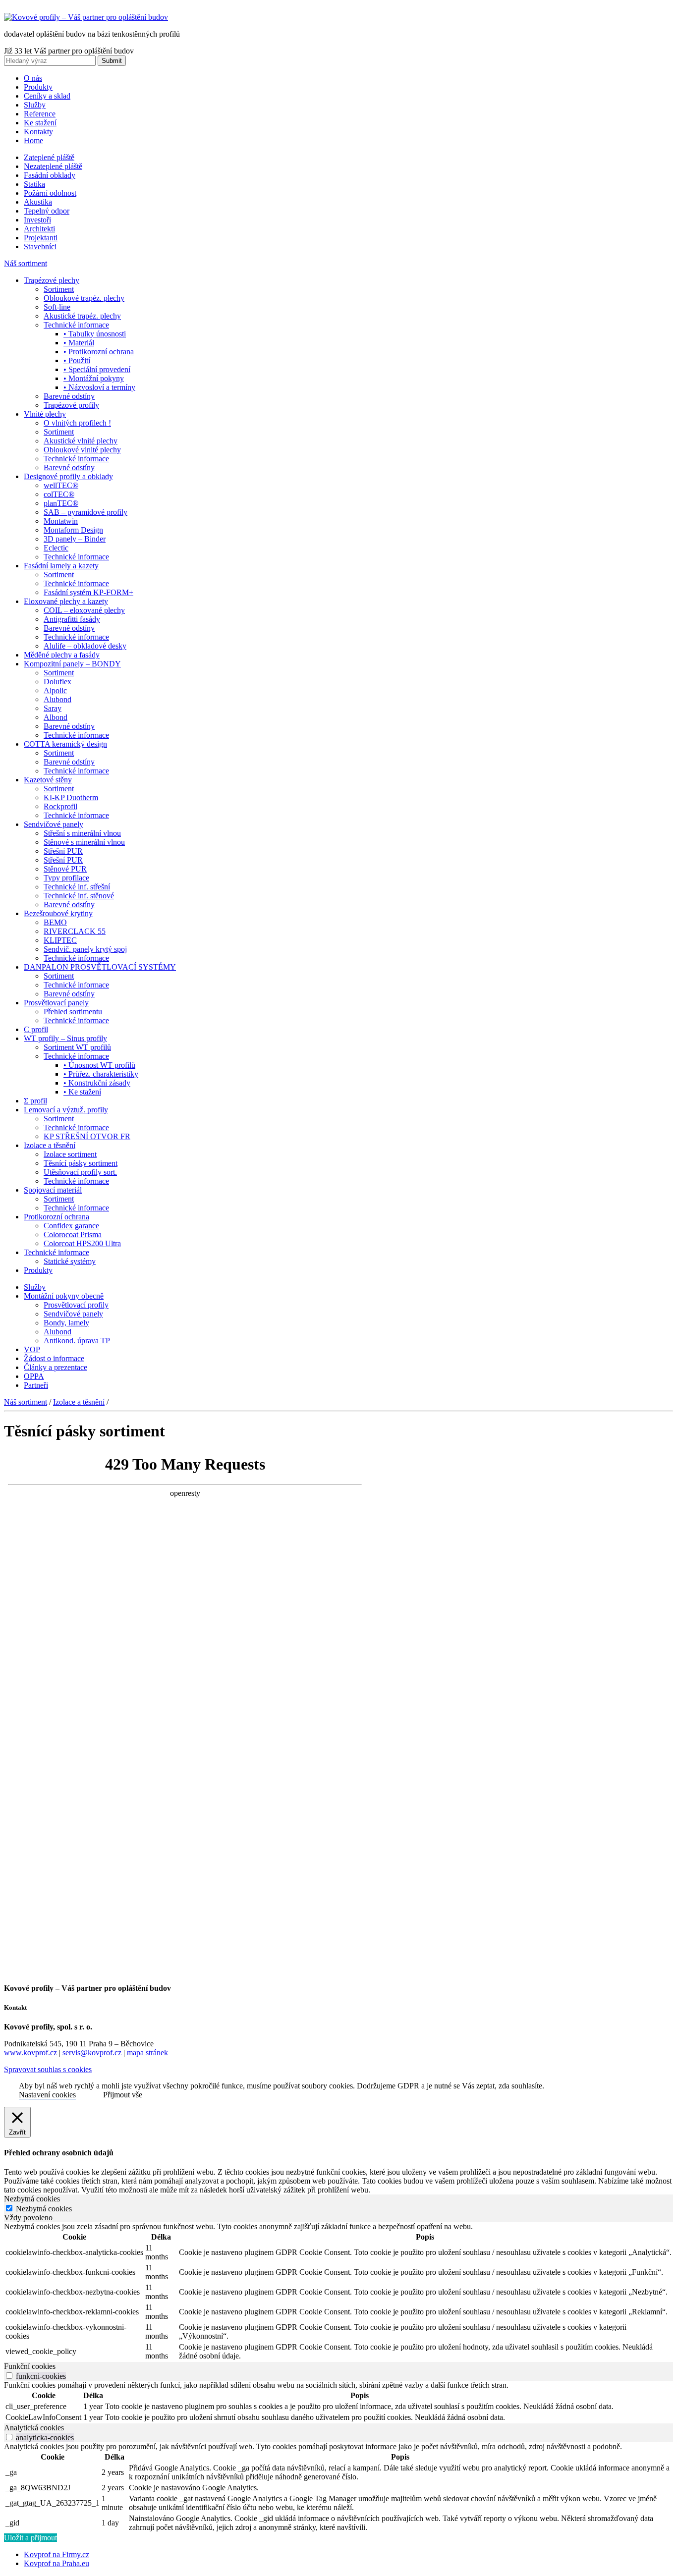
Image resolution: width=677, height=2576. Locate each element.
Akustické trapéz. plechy (82, 316)
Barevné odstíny (69, 396)
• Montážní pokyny (94, 378)
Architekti (39, 229)
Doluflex (57, 682)
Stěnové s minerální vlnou (84, 842)
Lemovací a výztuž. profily (66, 1110)
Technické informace (76, 325)
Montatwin (61, 521)
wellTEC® (61, 485)
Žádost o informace (54, 1358)
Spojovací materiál (53, 1190)
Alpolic (55, 690)
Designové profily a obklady (68, 476)
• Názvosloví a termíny (99, 387)
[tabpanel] (338, 2292)
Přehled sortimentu (73, 1012)
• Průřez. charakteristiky (101, 1074)
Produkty (38, 87)
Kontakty (38, 132)
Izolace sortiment (70, 1154)
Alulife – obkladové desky (85, 646)
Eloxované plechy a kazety (66, 601)
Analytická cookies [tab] (34, 2428)
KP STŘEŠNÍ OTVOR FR (87, 1136)
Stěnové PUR (65, 869)
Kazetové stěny (48, 780)
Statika (34, 184)
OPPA (34, 1376)
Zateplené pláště (49, 157)
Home (33, 140)
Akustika (38, 202)
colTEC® (59, 494)
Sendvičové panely (54, 824)
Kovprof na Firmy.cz (56, 2554)
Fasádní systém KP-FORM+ (88, 592)
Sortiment (59, 289)
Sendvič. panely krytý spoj (85, 949)
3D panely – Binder (75, 539)
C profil (36, 1029)
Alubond (57, 699)
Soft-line (57, 307)
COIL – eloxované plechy (84, 610)
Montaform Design (73, 530)
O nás (33, 78)
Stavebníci (40, 247)
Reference (40, 114)
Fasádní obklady (50, 175)
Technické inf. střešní (77, 887)
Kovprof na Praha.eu (56, 2563)
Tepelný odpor (47, 211)
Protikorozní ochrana (56, 1217)
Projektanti (41, 238)
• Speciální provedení (97, 369)
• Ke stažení (82, 1092)
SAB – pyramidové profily (85, 512)
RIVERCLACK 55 (75, 931)
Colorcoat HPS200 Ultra (82, 1243)
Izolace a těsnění (50, 1145)
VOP (32, 1349)
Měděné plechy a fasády (62, 655)
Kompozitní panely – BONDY (72, 664)
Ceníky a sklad (47, 96)
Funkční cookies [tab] (30, 2366)
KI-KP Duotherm (71, 797)
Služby (35, 105)
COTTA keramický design (65, 744)
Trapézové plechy (52, 280)
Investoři (37, 220)
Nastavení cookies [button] (47, 2095)
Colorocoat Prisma (73, 1234)
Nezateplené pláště (53, 166)
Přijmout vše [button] (123, 2095)
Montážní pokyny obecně (64, 1296)
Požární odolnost (50, 193)
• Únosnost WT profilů (99, 1065)
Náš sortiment (26, 263)
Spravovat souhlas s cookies (48, 2069)
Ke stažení (40, 123)
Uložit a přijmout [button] (30, 2538)
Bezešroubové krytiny (58, 913)
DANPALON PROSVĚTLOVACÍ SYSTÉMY (100, 967)
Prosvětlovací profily (76, 1305)
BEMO (55, 922)
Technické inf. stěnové (79, 896)
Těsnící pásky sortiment (81, 1163)
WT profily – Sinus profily (65, 1038)
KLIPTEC (60, 940)
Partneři (36, 1385)
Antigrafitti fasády (72, 619)
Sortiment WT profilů (77, 1047)
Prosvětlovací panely (56, 1003)
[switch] (9, 2376)
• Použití (77, 360)
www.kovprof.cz (30, 2053)
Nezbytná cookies (44, 2209)
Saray (53, 708)
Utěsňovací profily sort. (80, 1172)
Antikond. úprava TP (77, 1341)
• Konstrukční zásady (97, 1083)
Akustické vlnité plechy (81, 441)
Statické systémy (70, 1261)
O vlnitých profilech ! (77, 423)
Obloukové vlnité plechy (82, 450)
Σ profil (35, 1101)
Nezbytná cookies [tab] (32, 2199)
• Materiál (79, 343)
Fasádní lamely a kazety (61, 566)
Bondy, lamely (66, 1323)
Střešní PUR (63, 851)
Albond (56, 717)
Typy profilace (66, 878)
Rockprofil (60, 806)
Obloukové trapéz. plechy (84, 298)
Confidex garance (71, 1226)
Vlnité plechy (45, 414)
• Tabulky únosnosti (95, 334)
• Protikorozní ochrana (99, 352)
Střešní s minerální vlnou (82, 833)
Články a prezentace (56, 1367)
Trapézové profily (71, 405)
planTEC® (61, 503)
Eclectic (56, 548)
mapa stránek (147, 2053)
